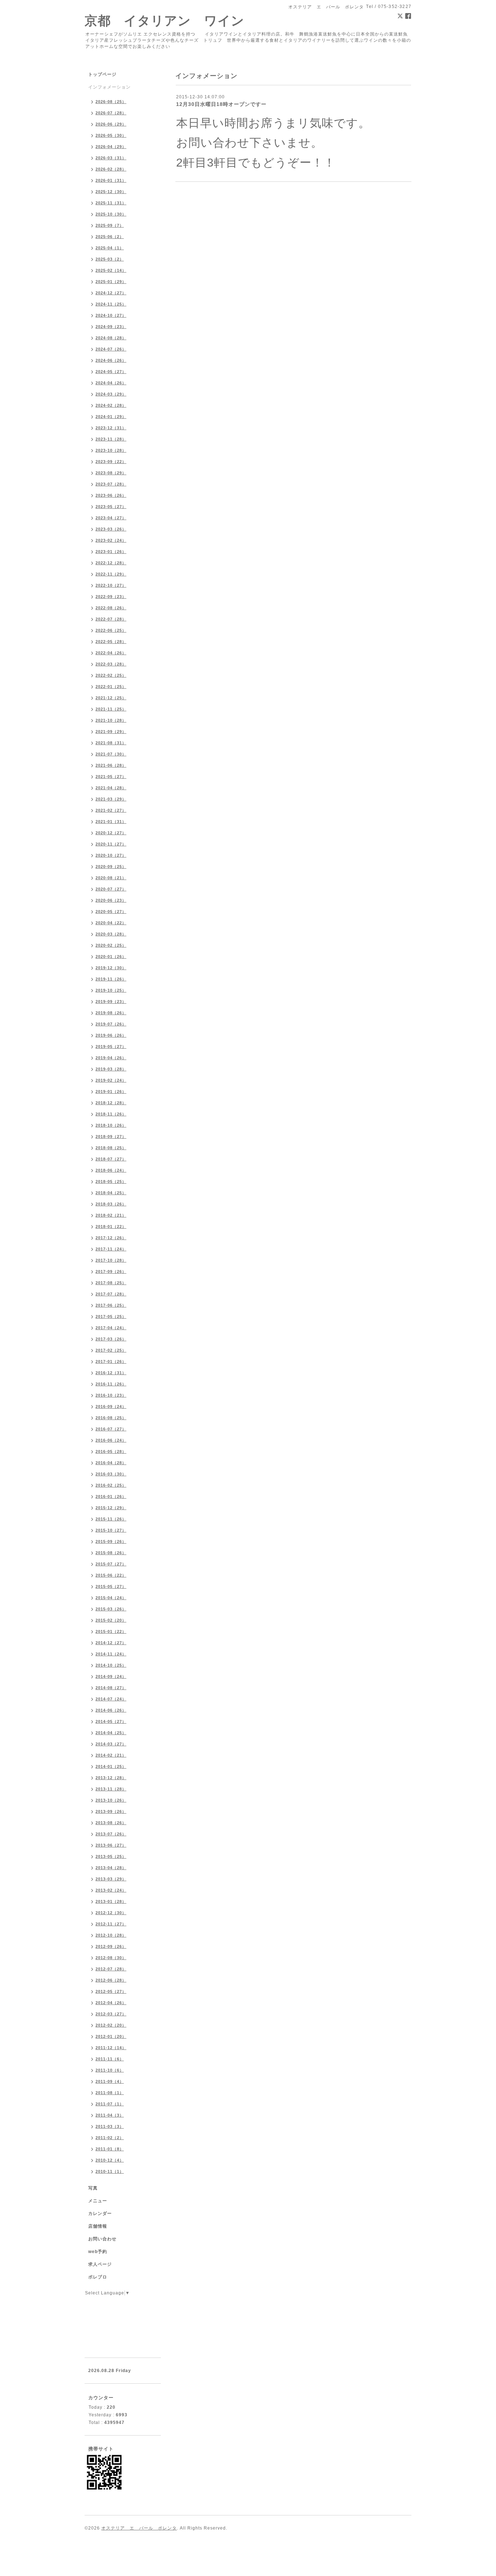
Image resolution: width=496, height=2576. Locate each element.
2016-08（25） (111, 1418)
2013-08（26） (111, 1823)
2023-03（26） (111, 529)
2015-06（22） (111, 1575)
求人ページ (100, 2264)
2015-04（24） (111, 1598)
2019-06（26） (111, 1035)
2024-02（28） (111, 405)
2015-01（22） (111, 1631)
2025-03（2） (110, 259)
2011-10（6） (110, 2070)
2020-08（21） (111, 878)
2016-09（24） (111, 1406)
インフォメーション (109, 87)
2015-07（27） (111, 1564)
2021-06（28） (111, 765)
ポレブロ (98, 2277)
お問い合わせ (102, 2239)
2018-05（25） (111, 1181)
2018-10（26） (111, 1125)
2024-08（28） (111, 338)
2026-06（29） (111, 124)
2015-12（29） (111, 1508)
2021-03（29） (111, 799)
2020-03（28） (111, 934)
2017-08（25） (111, 1283)
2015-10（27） (111, 1530)
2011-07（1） (110, 2104)
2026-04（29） (111, 147)
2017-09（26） (111, 1271)
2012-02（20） (111, 2025)
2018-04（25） (111, 1193)
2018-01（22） (111, 1226)
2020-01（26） (111, 957)
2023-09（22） (111, 462)
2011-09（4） (110, 2081)
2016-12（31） (111, 1373)
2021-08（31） (111, 743)
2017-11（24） (111, 1249)
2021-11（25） (111, 709)
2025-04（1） (110, 248)
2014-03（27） (111, 1744)
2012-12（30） (111, 1913)
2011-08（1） (110, 2093)
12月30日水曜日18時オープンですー (221, 104)
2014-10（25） (111, 1665)
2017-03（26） (111, 1339)
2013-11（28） (111, 1789)
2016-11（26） (111, 1384)
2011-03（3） (110, 2126)
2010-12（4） (110, 2160)
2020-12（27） (111, 833)
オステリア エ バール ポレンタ (139, 2528)
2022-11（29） (111, 574)
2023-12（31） (111, 428)
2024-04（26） (111, 383)
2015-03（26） (111, 1609)
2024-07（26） (111, 349)
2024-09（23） (111, 327)
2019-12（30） (111, 968)
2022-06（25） (111, 630)
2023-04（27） (111, 518)
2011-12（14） (111, 2048)
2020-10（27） (111, 855)
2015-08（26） (111, 1553)
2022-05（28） (111, 642)
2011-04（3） (110, 2115)
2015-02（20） (111, 1620)
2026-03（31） (111, 158)
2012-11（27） (111, 1924)
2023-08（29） (111, 473)
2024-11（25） (111, 304)
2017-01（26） (111, 1361)
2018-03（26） (111, 1204)
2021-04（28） (111, 788)
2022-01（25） (111, 687)
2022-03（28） (111, 664)
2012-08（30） (111, 1958)
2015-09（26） (111, 1541)
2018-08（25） (111, 1148)
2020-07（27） (111, 889)
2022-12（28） (111, 563)
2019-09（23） (111, 1002)
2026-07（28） (111, 113)
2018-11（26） (111, 1114)
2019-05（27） (111, 1047)
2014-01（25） (111, 1766)
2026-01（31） (111, 180)
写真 (93, 2188)
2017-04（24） (111, 1328)
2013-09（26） (111, 1811)
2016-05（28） (111, 1451)
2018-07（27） (111, 1159)
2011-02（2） (110, 2138)
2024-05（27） (111, 372)
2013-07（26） (111, 1834)
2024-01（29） (111, 417)
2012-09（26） (111, 1946)
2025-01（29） (111, 282)
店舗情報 (98, 2226)
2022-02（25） (111, 675)
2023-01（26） (111, 552)
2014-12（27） (111, 1643)
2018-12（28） (111, 1103)
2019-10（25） (111, 990)
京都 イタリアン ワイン (164, 21)
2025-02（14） (111, 270)
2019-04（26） (111, 1058)
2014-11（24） (111, 1654)
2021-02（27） (111, 810)
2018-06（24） (111, 1170)
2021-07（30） (111, 754)
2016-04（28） (111, 1463)
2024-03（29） (111, 394)
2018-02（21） (111, 1215)
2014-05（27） (111, 1721)
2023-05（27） (111, 507)
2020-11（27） (111, 844)
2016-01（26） (111, 1496)
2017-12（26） (111, 1238)
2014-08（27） (111, 1688)
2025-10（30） (111, 214)
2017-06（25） (111, 1305)
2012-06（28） (111, 1980)
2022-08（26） (111, 608)
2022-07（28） (111, 619)
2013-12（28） (111, 1778)
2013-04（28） (111, 1868)
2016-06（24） (111, 1440)
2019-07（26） (111, 1024)
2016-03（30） (111, 1474)
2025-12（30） (111, 192)
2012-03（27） (111, 2014)
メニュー (98, 2201)
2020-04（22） (111, 923)
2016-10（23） (111, 1395)
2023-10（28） (111, 450)
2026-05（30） (111, 135)
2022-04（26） (111, 653)
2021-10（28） (111, 720)
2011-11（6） (110, 2059)
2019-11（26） (111, 979)
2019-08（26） (111, 1013)
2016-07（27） (111, 1429)
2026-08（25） (111, 102)
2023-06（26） (111, 495)
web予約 (98, 2252)
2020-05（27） (111, 912)
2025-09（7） (110, 225)
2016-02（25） (111, 1485)
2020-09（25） (111, 867)
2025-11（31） (111, 203)
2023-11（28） (111, 439)
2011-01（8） (110, 2149)
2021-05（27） (111, 777)
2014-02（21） (111, 1755)
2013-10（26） (111, 1800)
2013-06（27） (111, 1845)
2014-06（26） (111, 1710)
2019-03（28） (111, 1069)
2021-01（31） (111, 822)
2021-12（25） (111, 698)
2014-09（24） (111, 1676)
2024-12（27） (111, 293)
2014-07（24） (111, 1699)
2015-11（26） (111, 1519)
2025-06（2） (110, 237)
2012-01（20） (111, 2036)
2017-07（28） (111, 1294)
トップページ (102, 74)
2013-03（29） (111, 1879)
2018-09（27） (111, 1137)
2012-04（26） (111, 2003)
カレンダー (100, 2213)
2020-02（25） (111, 945)
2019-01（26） (111, 1092)
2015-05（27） (111, 1586)
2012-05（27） (111, 1991)
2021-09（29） (111, 732)
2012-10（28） (111, 1935)
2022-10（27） (111, 585)
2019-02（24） (111, 1080)
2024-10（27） (111, 315)
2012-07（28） (111, 1969)
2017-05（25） (111, 1316)
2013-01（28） (111, 1901)
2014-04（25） (111, 1733)
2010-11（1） (110, 2171)
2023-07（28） (111, 484)
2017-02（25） (111, 1350)
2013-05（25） (111, 1856)
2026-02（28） (111, 169)
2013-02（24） (111, 1890)
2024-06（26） (111, 360)
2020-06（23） (111, 900)
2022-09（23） (111, 597)
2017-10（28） (111, 1260)
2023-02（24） (111, 540)
